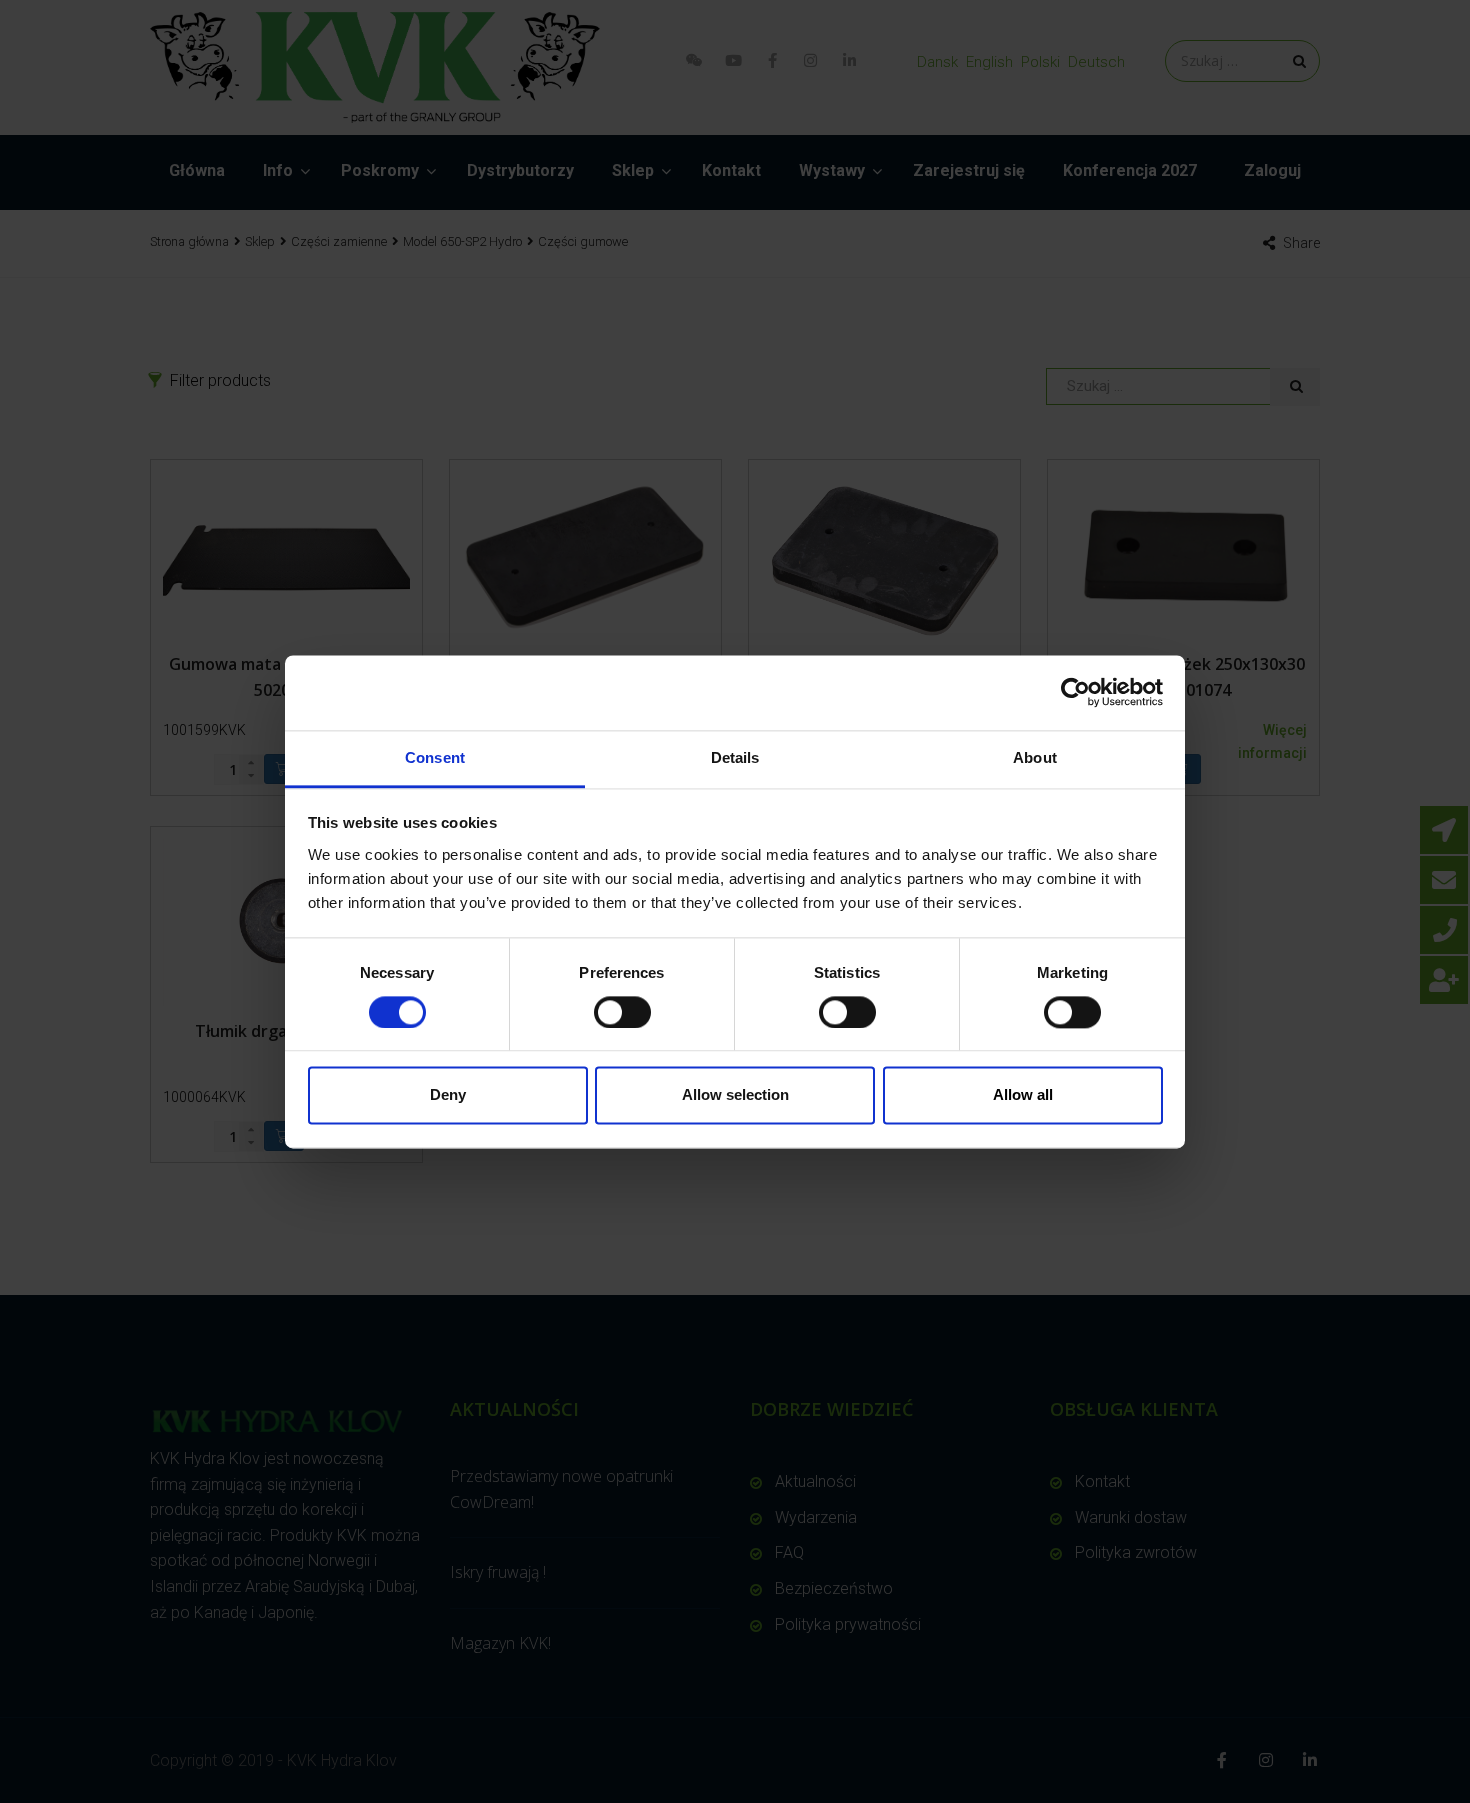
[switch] (622, 1012)
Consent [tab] (435, 757)
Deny (448, 1095)
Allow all (1023, 1095)
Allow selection (735, 1095)
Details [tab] (735, 757)
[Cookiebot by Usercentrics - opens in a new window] (1075, 692)
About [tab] (1035, 757)
